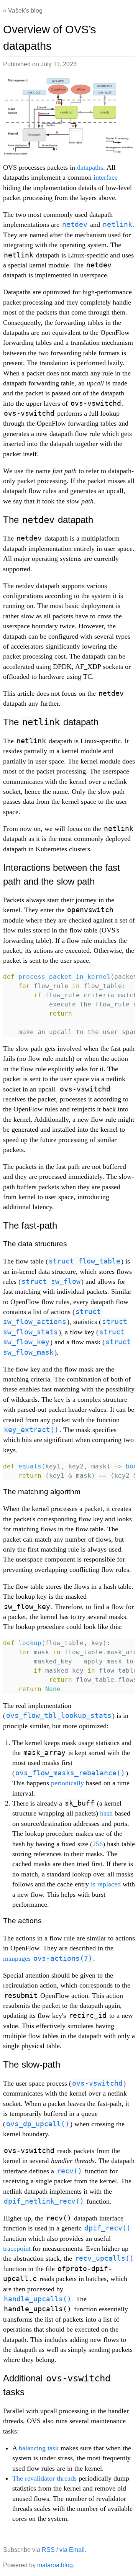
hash (106, 1813)
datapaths (90, 167)
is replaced (106, 1884)
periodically (67, 1783)
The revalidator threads (44, 2478)
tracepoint (17, 2248)
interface (106, 177)
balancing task (39, 2448)
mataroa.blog (55, 2565)
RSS (48, 2550)
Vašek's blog (25, 11)
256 (98, 1844)
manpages (48, 1958)
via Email (72, 2550)
